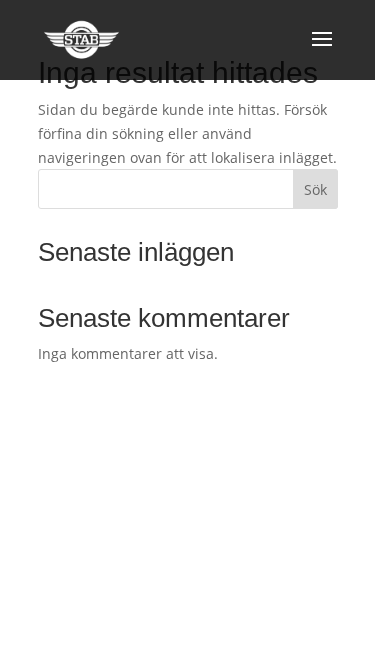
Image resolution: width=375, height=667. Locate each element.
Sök (315, 189)
